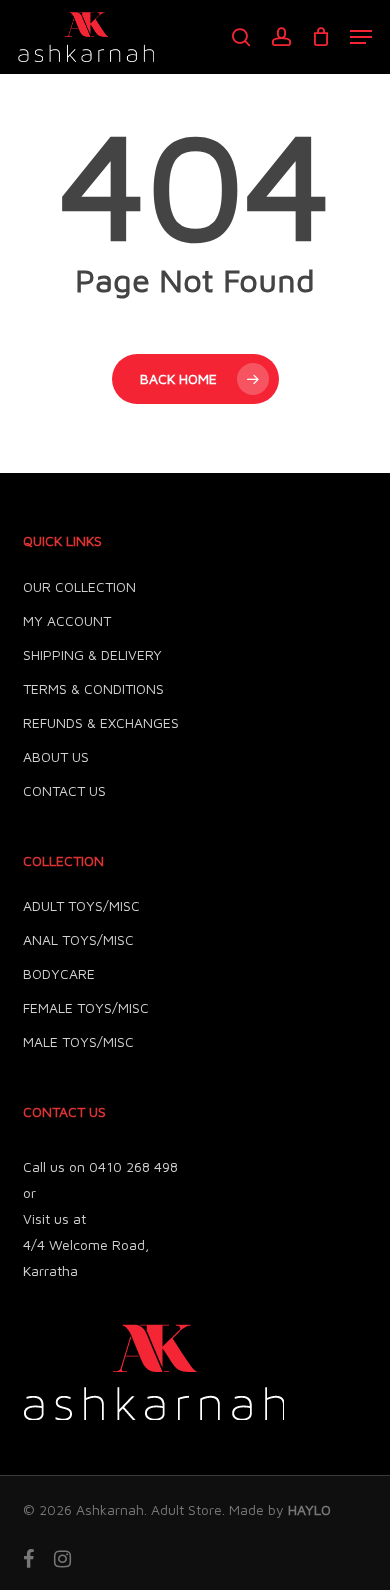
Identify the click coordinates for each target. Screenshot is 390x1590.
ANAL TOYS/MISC (78, 939)
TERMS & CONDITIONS (93, 688)
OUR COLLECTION (79, 586)
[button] (361, 37)
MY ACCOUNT (67, 620)
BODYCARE (59, 973)
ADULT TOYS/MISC (81, 905)
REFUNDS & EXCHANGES (101, 722)
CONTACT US (64, 790)
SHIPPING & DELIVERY (92, 654)
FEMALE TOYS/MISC (86, 1007)
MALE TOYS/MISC (78, 1041)
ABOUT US (56, 756)
